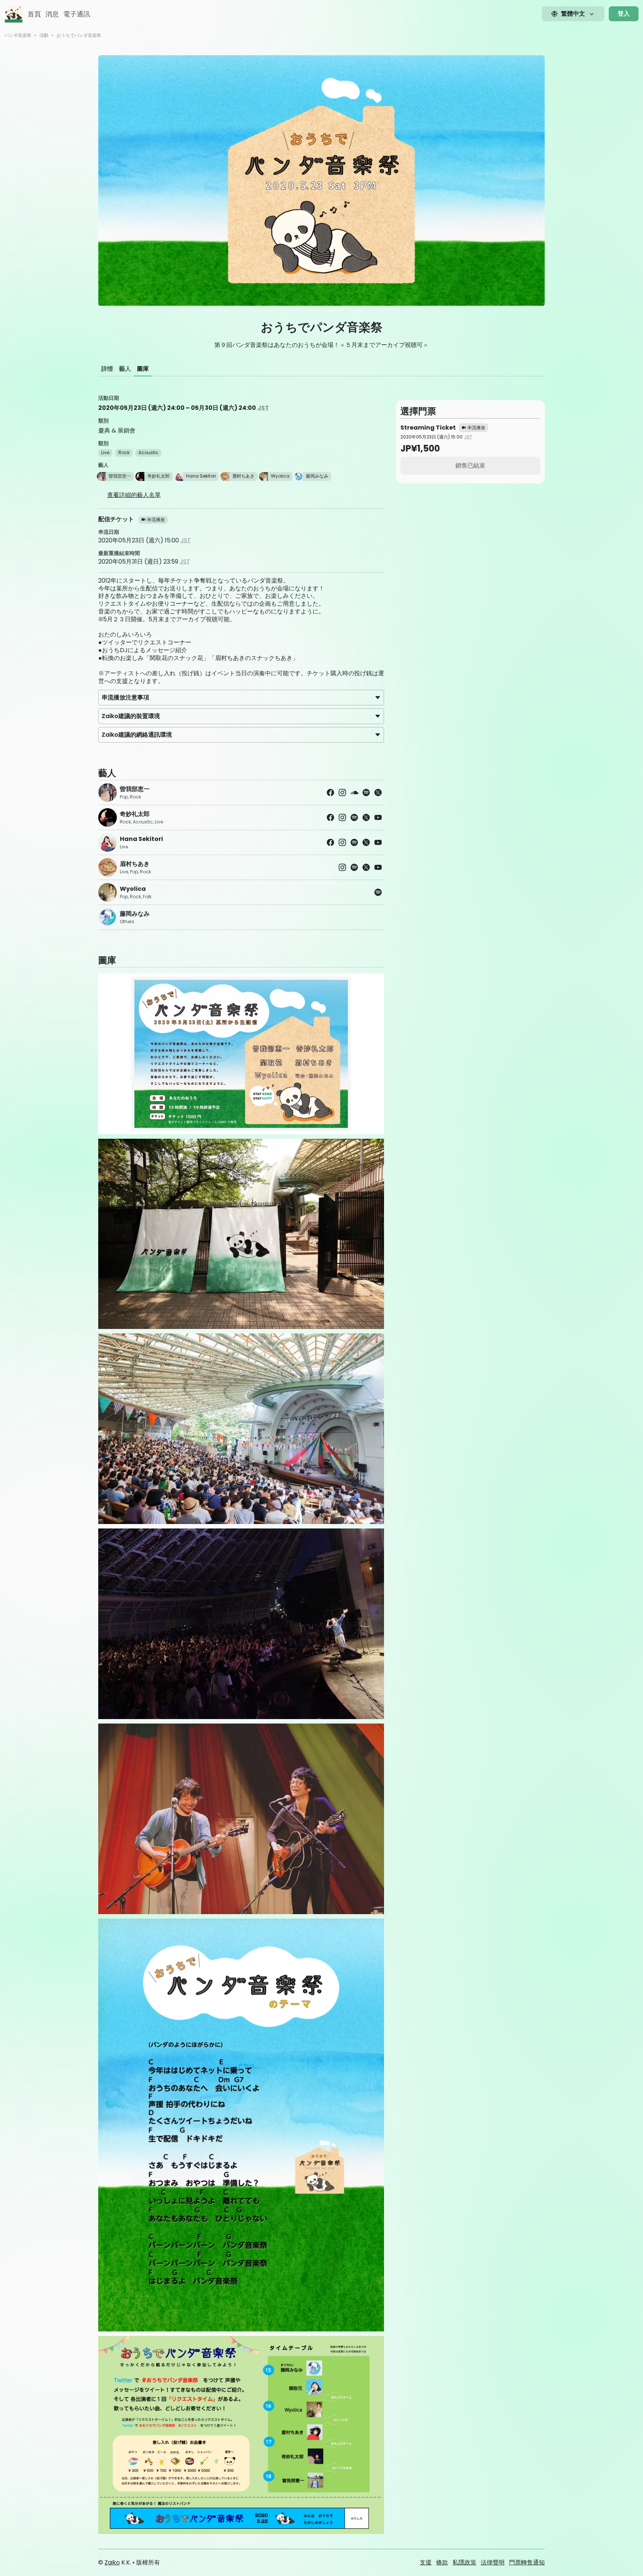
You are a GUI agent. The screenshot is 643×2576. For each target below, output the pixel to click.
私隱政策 (464, 2562)
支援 (426, 2562)
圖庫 (143, 369)
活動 (44, 35)
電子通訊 (77, 14)
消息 (52, 14)
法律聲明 (493, 2562)
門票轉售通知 (527, 2562)
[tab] (107, 369)
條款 (442, 2562)
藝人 (125, 369)
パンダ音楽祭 (18, 35)
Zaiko (112, 2562)
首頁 (34, 14)
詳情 (107, 369)
